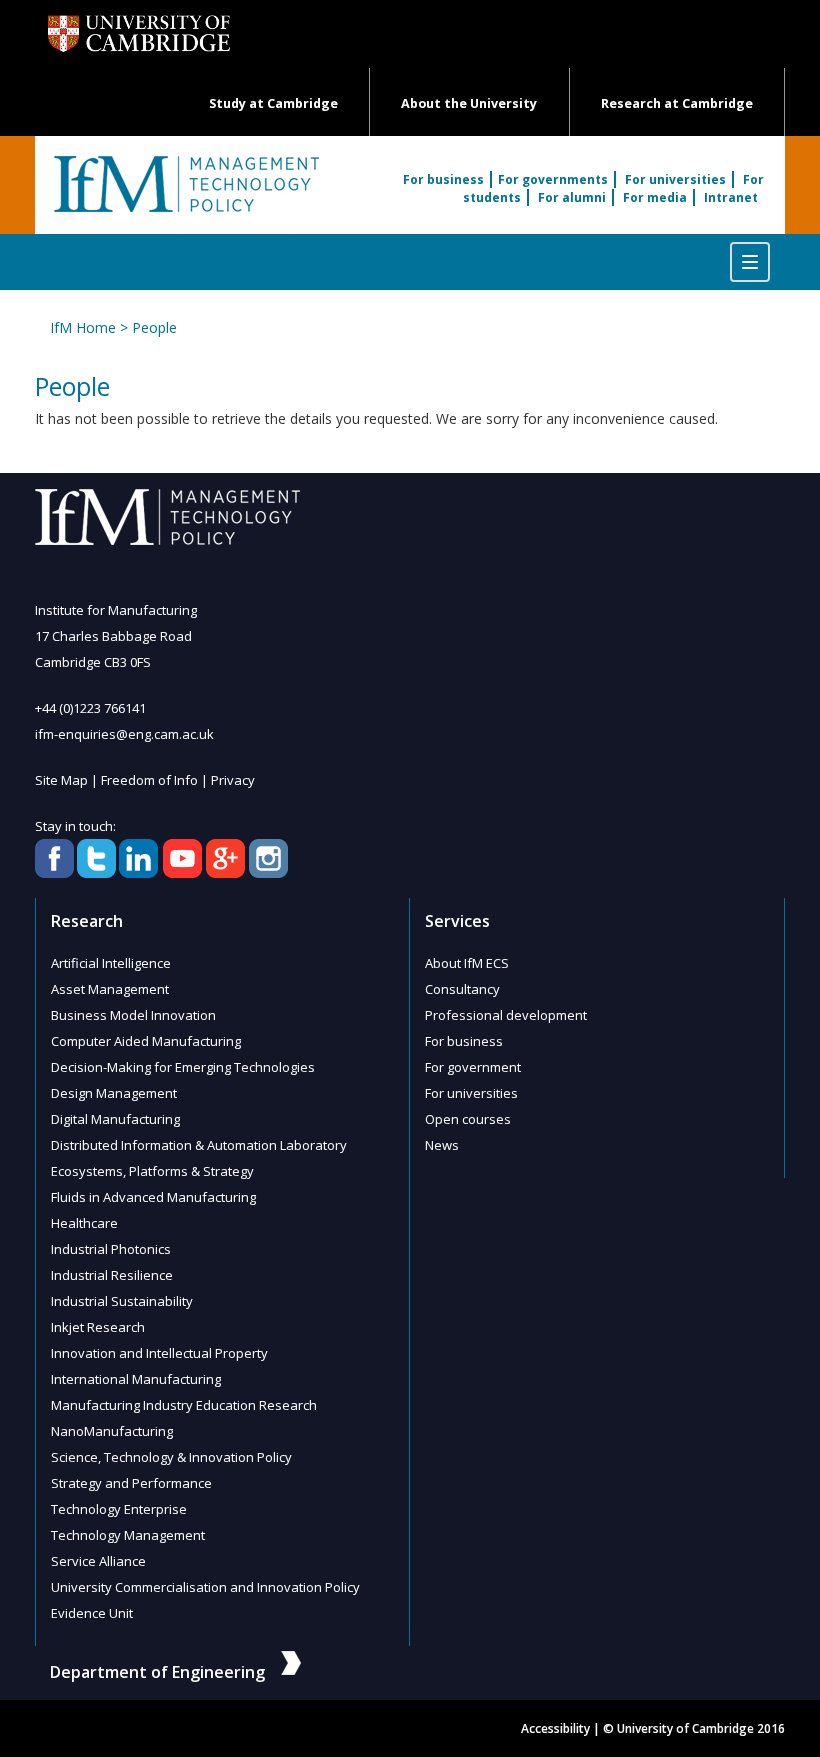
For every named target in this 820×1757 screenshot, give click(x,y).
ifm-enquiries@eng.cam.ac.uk (124, 734)
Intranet (731, 197)
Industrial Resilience (112, 1275)
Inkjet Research (98, 1327)
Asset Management (110, 989)
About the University (469, 103)
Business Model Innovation (133, 1015)
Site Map (61, 780)
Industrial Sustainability (122, 1301)
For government (473, 1067)
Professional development (506, 1015)
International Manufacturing (136, 1379)
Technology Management (128, 1535)
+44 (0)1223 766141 (90, 708)
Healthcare (84, 1223)
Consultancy (462, 989)
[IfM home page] (185, 195)
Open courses (468, 1119)
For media (655, 197)
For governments (553, 179)
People (154, 327)
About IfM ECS (467, 963)
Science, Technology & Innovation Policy (171, 1457)
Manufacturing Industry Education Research (184, 1405)
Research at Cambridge (677, 103)
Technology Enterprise (119, 1509)
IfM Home (83, 327)
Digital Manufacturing (115, 1119)
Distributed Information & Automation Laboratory (199, 1145)
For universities (675, 179)
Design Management (114, 1093)
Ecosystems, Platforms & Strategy (152, 1171)
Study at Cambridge (273, 103)
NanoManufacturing (112, 1431)
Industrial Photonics (111, 1249)
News (442, 1145)
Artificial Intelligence (111, 963)
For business (443, 179)
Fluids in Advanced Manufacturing (153, 1197)
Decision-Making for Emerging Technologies (183, 1067)
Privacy (233, 780)
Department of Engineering (157, 1672)
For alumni (572, 197)
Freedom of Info (149, 780)
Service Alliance (98, 1561)
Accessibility (555, 1728)
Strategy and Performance (131, 1483)
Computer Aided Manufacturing (146, 1041)
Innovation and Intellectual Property (159, 1353)
